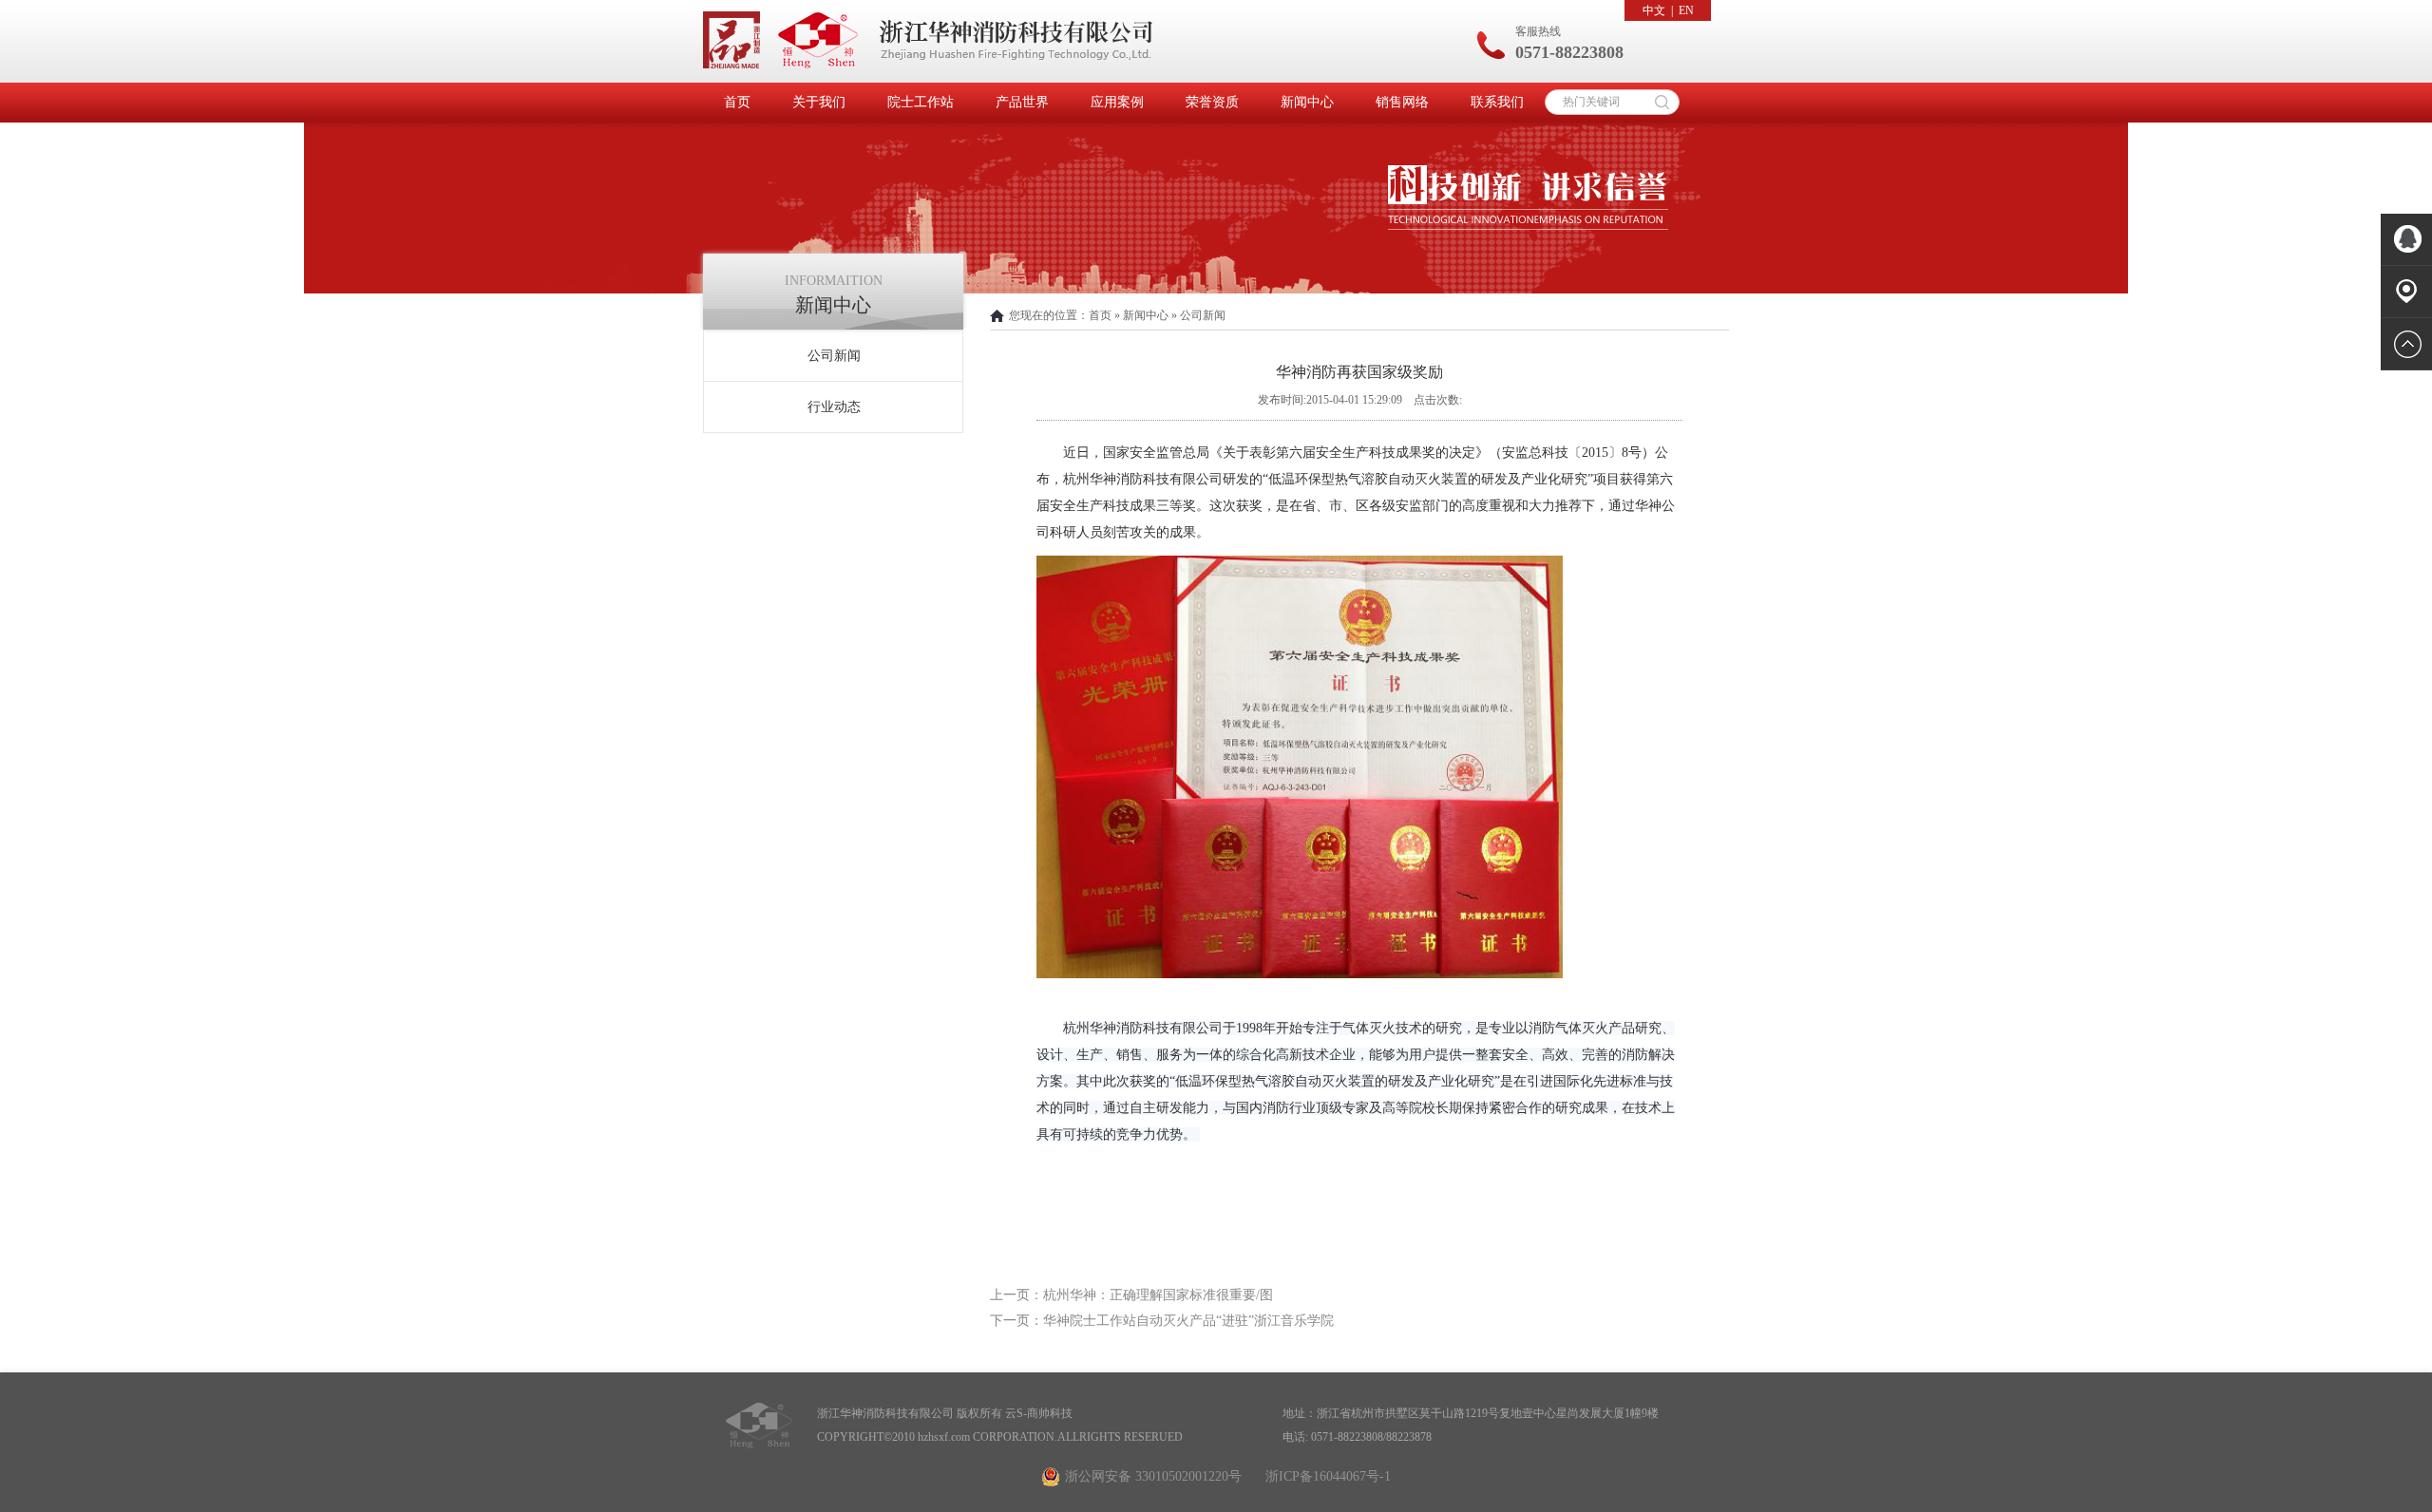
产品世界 (1022, 102)
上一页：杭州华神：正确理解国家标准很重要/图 (1131, 1295)
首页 (737, 102)
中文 (1654, 10)
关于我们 (819, 102)
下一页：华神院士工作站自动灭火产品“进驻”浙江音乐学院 (1162, 1321)
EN (1686, 10)
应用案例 (1117, 102)
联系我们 (1497, 102)
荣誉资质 (1212, 102)
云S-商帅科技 (1039, 1413)
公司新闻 (834, 356)
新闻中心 (1307, 102)
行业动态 (834, 407)
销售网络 (1402, 102)
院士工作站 (921, 102)
